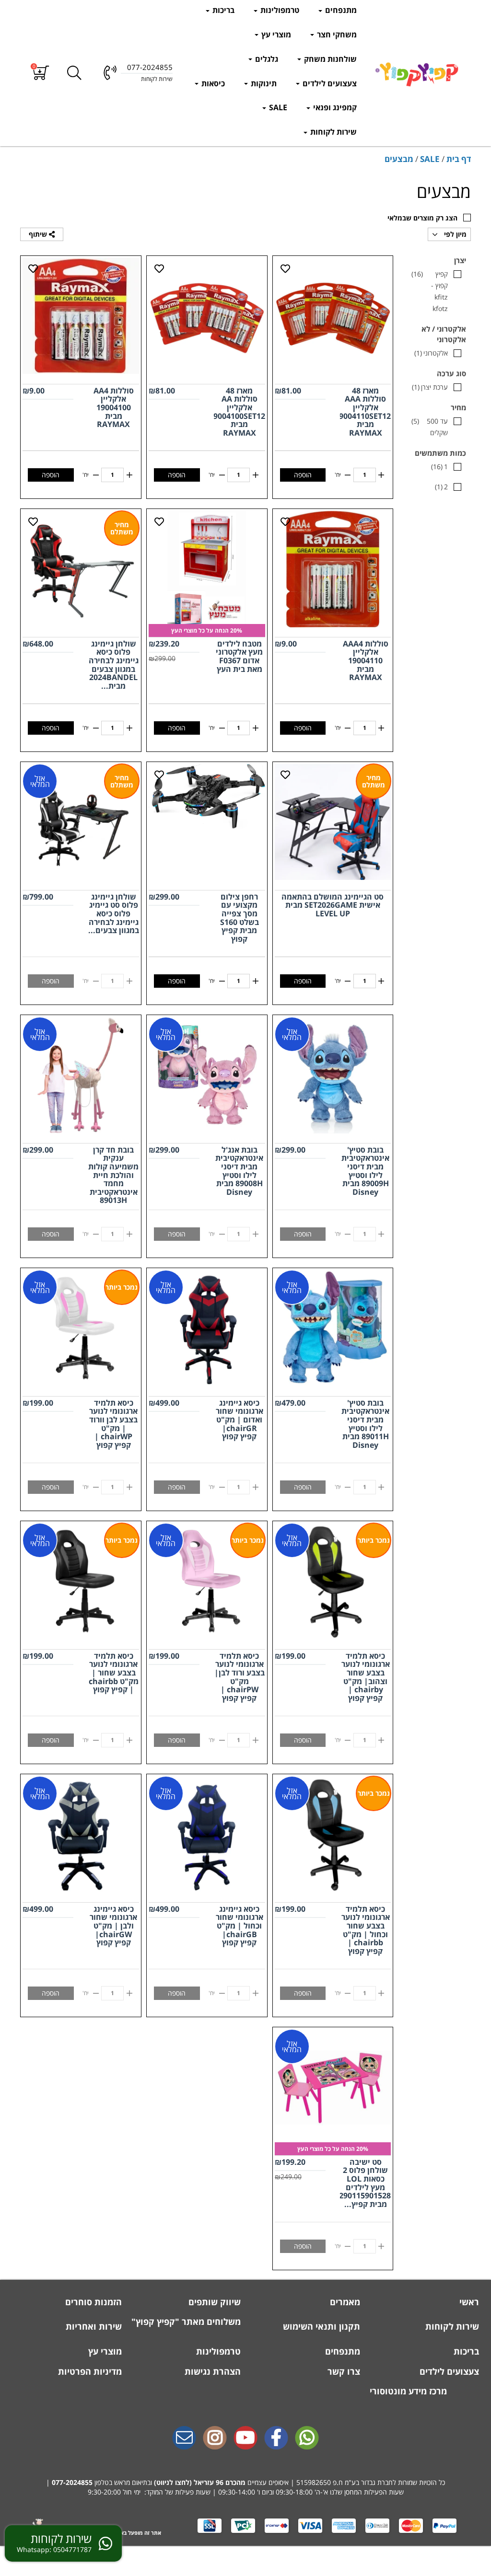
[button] (41, 73)
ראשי (468, 2302)
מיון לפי (454, 234)
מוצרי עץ (275, 35)
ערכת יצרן (430, 387)
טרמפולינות (279, 10)
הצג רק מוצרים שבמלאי (422, 218)
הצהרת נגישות (211, 2371)
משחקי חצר (336, 35)
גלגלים (266, 59)
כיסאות (212, 83)
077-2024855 (72, 2482)
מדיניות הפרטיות (89, 2371)
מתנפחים (340, 10)
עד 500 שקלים (430, 427)
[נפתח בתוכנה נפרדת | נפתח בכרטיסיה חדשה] (184, 2438)
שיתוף (39, 234)
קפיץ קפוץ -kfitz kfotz (430, 291)
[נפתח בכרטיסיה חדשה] (276, 2438)
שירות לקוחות (333, 132)
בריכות (222, 10)
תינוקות (263, 83)
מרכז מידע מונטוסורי (408, 2391)
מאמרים (344, 2302)
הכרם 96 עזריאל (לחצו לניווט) (197, 2482)
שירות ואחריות (93, 2326)
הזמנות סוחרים (92, 2302)
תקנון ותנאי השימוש (320, 2326)
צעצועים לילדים (329, 83)
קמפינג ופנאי (334, 107)
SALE (277, 107)
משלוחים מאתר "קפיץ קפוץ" (186, 2322)
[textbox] (245, 2483)
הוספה (303, 475)
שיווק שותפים (213, 2302)
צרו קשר (343, 2371)
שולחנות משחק (329, 59)
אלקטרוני (431, 353)
